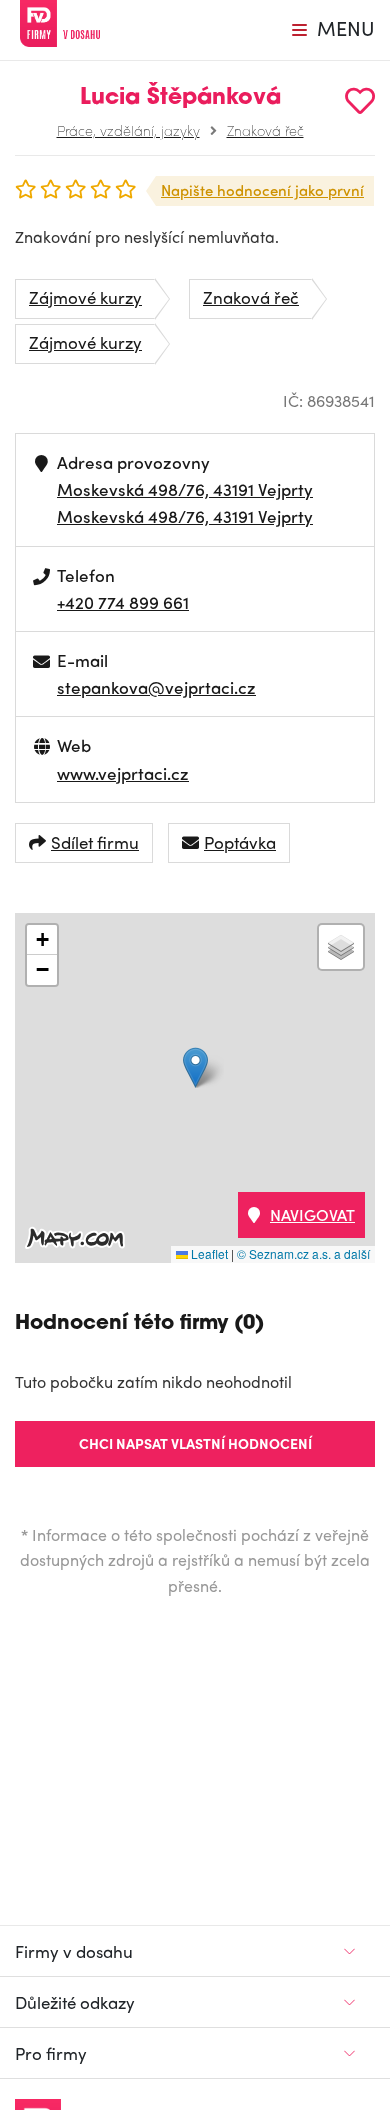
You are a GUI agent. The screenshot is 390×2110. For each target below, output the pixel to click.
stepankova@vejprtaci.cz (156, 687)
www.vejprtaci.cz (123, 773)
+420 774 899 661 (123, 602)
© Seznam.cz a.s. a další (303, 1253)
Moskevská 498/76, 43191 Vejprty (185, 489)
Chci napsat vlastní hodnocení (195, 1443)
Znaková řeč (265, 130)
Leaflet (208, 1253)
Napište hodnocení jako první (262, 190)
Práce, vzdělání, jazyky (128, 130)
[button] (195, 1067)
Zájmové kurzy (85, 297)
